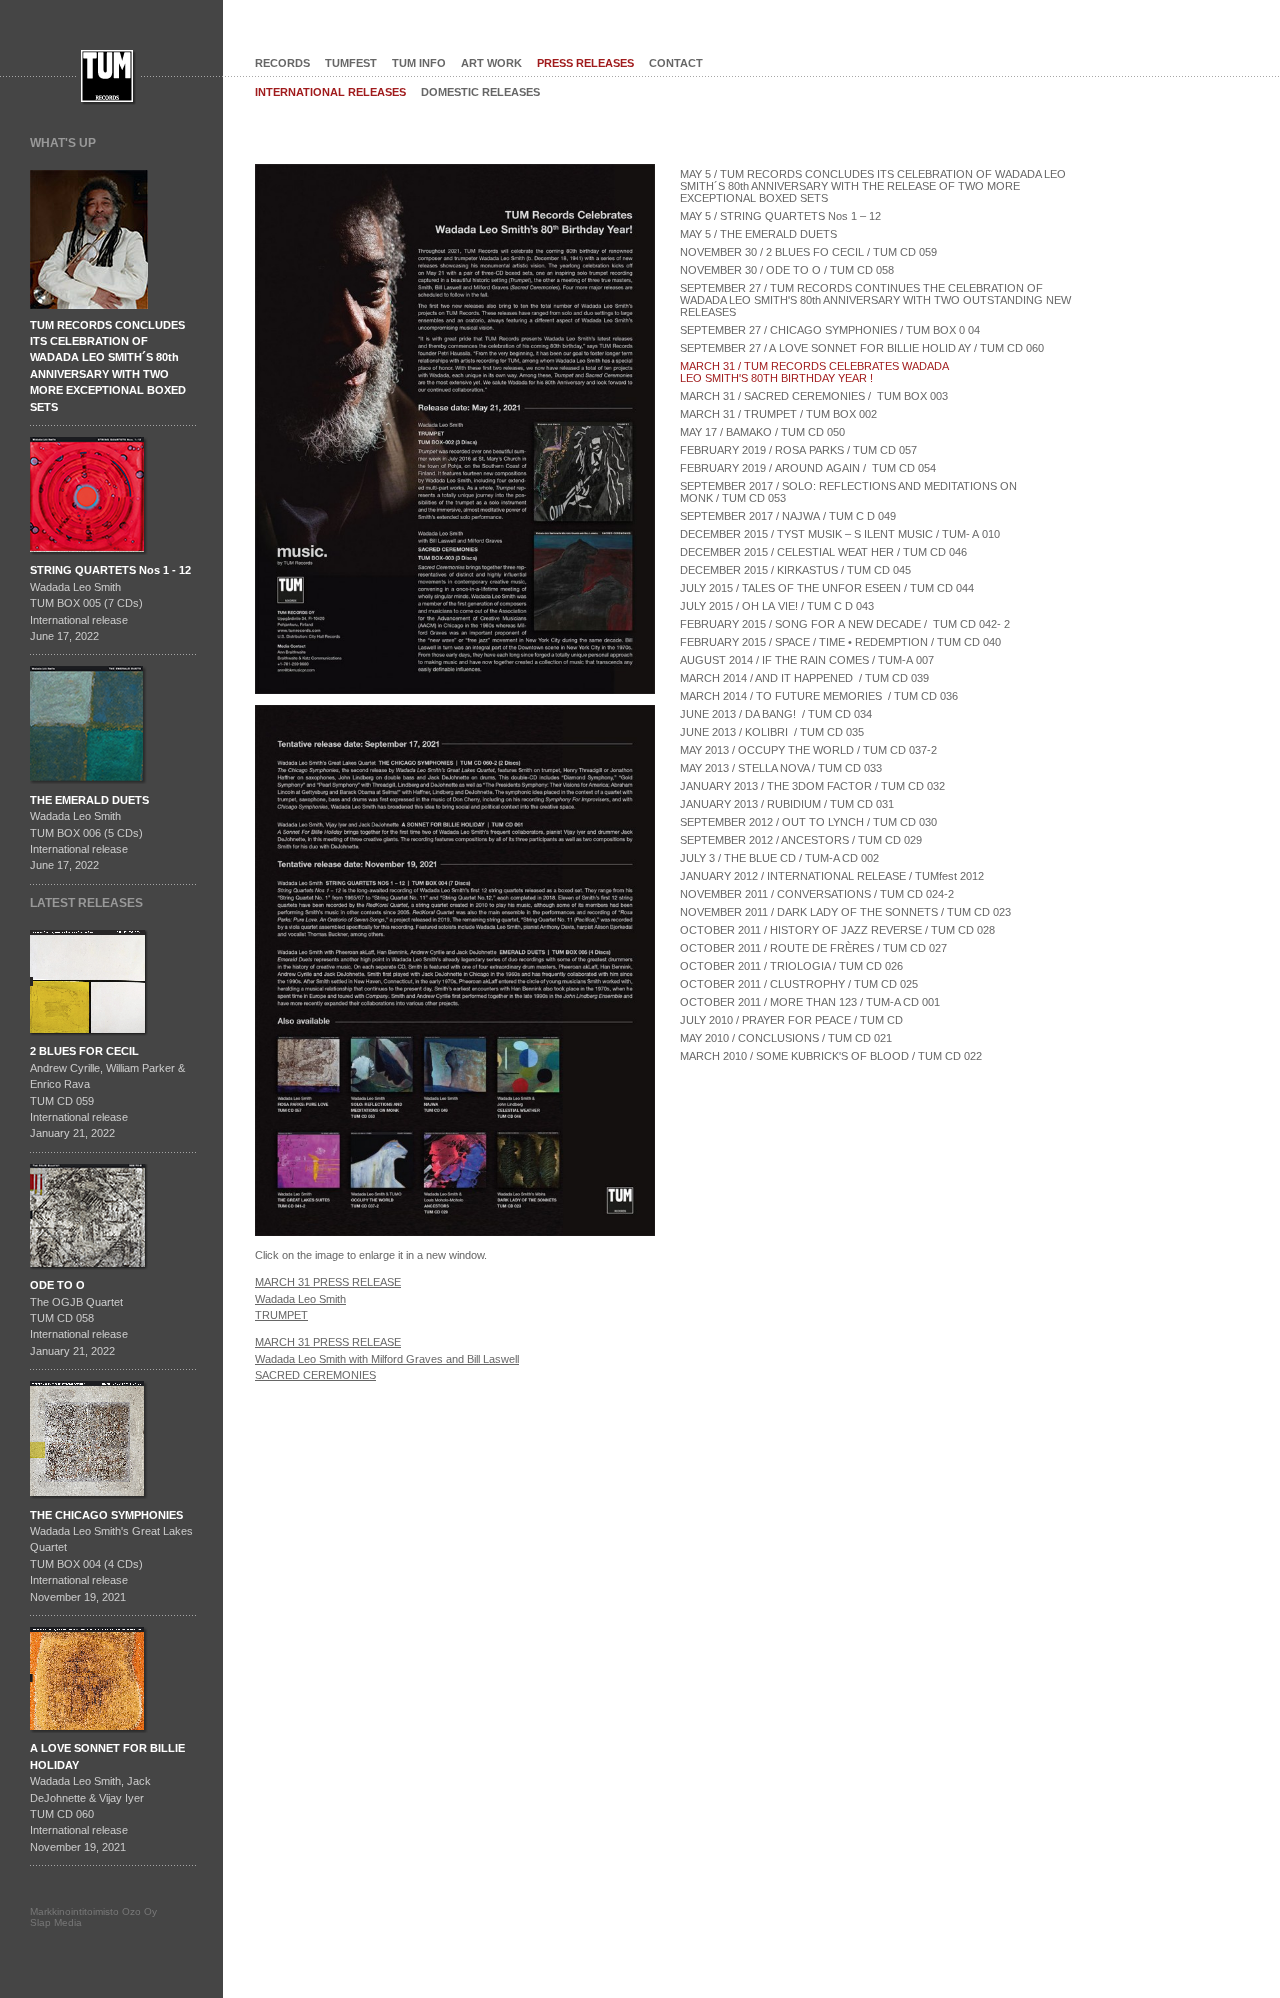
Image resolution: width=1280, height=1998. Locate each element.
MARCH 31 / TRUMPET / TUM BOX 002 (778, 414)
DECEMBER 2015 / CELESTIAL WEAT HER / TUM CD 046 (823, 552)
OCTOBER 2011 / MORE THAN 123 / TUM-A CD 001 (810, 1002)
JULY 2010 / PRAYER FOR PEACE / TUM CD (791, 1020)
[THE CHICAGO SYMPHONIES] (89, 1503)
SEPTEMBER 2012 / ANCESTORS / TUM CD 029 (801, 840)
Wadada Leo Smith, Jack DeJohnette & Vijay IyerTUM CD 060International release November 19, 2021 (107, 1797)
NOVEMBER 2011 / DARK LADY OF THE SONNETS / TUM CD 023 (845, 912)
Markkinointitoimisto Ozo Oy (93, 1911)
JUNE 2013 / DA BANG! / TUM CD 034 (776, 714)
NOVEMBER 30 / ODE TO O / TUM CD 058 (787, 270)
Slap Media (56, 1922)
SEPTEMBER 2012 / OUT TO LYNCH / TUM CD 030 (808, 822)
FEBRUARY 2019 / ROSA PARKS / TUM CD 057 (798, 450)
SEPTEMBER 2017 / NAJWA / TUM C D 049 (788, 516)
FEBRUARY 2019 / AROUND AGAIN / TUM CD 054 (808, 468)
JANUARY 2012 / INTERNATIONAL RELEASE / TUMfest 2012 (832, 876)
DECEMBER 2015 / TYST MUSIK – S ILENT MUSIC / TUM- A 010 (840, 534)
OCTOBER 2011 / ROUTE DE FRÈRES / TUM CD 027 (813, 948)
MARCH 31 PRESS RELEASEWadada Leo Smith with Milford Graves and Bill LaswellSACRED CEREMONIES (387, 1358)
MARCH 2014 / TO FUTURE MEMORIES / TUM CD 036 (819, 696)
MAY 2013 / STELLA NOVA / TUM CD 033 (781, 768)
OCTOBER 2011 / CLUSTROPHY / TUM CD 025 (799, 984)
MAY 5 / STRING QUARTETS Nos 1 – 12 (780, 216)
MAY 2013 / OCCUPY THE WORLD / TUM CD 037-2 (808, 750)
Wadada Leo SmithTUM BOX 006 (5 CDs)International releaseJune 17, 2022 (89, 833)
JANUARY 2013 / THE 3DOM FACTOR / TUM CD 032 (812, 786)
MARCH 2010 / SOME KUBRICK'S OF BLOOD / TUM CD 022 (831, 1056)
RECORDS (282, 63)
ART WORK (491, 63)
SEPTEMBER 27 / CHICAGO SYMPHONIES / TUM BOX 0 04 (830, 330)
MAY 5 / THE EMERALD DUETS (758, 234)
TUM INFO (419, 63)
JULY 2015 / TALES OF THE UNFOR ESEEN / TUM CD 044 (827, 588)
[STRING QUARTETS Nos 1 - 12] (89, 558)
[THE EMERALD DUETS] (89, 788)
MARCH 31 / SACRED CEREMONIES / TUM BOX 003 (814, 396)
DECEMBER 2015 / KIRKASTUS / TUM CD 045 (795, 570)
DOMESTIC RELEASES (480, 92)
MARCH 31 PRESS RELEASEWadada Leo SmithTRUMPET (328, 1298)
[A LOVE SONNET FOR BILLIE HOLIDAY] (89, 1736)
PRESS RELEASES (585, 63)
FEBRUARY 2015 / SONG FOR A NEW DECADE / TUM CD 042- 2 (845, 624)
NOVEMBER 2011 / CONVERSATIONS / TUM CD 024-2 (817, 894)
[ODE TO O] (91, 1273)
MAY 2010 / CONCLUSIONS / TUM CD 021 (786, 1038)
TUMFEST (351, 63)
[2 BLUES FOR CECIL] (91, 1039)
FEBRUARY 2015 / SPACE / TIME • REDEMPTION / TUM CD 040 (840, 642)
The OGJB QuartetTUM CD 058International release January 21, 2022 (79, 1318)
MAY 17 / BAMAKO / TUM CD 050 (762, 432)
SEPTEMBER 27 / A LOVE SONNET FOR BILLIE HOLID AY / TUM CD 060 (862, 348)
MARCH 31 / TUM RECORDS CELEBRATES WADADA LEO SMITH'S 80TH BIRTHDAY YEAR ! (816, 372)
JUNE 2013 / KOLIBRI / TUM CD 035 (772, 732)
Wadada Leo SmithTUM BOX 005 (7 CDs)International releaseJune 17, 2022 (110, 603)
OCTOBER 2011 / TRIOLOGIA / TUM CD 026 (791, 966)
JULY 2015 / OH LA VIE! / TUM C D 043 (777, 606)
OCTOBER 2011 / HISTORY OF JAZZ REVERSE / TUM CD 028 (837, 930)
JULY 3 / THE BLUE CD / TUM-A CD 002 (779, 858)
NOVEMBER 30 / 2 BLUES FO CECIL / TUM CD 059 (808, 252)
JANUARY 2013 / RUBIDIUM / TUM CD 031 (787, 804)
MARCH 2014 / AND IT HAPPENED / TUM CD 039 (804, 678)
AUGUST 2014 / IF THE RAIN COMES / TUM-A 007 (807, 660)
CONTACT (676, 63)
